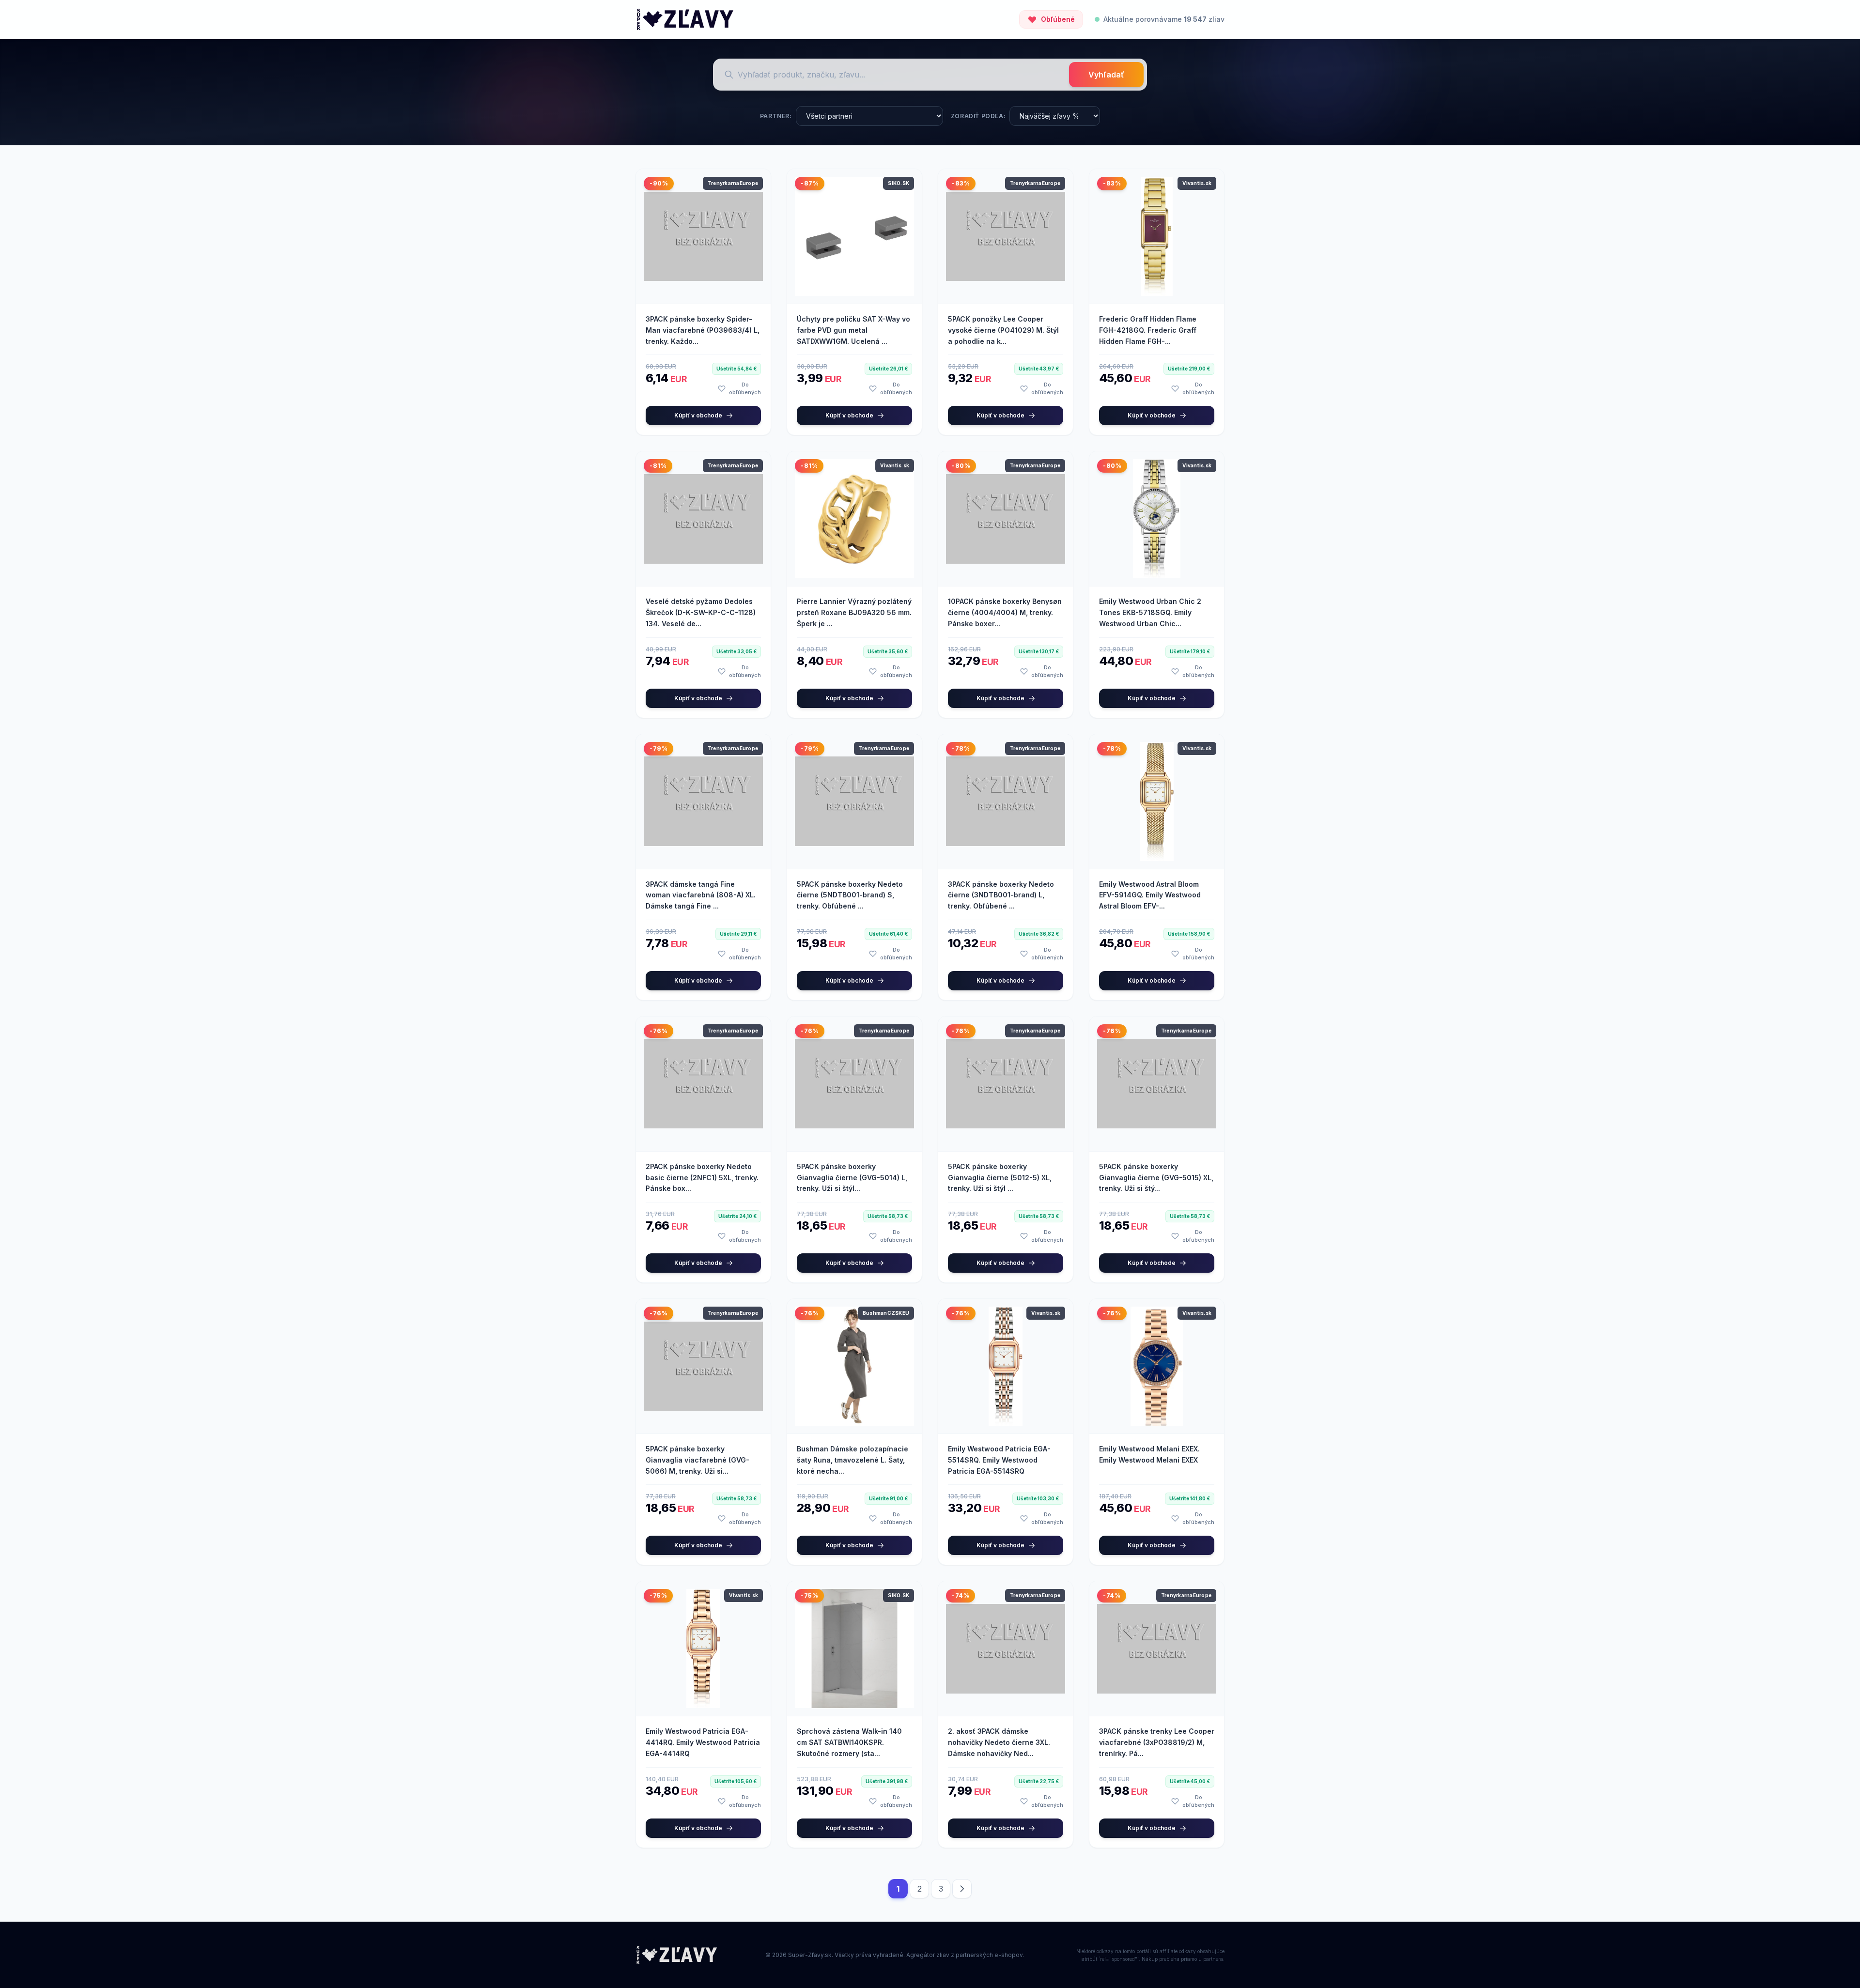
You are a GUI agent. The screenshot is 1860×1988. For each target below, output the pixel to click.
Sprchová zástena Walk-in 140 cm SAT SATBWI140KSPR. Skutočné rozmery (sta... (849, 1742)
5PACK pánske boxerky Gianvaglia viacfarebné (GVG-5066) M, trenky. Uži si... (697, 1460)
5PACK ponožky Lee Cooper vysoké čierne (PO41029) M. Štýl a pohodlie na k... (1003, 330)
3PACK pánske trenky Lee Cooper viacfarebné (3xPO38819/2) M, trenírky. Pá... (1157, 1742)
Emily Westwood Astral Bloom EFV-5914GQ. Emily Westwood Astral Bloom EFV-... (1150, 895)
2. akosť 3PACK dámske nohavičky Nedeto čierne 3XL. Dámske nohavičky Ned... (999, 1742)
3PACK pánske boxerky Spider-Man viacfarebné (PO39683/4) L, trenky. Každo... (703, 330)
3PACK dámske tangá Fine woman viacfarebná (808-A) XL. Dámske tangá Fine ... (701, 895)
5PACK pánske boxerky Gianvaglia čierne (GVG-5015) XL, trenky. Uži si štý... (1156, 1178)
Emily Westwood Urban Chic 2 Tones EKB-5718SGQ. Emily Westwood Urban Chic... (1150, 612)
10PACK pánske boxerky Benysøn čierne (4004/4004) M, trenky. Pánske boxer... (1005, 612)
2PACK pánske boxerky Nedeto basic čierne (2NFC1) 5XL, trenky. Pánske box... (702, 1178)
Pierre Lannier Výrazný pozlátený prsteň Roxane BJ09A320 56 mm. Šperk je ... (854, 612)
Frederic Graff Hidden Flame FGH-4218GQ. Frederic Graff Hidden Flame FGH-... (1148, 330)
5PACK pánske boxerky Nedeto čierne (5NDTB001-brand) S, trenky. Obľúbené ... (850, 895)
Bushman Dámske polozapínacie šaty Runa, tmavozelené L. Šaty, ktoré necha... (852, 1460)
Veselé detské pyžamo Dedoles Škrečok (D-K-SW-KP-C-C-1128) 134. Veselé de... (701, 612)
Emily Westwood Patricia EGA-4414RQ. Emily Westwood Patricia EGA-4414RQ (703, 1742)
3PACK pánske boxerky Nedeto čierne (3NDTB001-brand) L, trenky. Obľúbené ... (1001, 895)
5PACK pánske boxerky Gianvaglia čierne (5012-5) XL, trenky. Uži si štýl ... (1000, 1178)
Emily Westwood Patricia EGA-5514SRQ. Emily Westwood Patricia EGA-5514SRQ (999, 1460)
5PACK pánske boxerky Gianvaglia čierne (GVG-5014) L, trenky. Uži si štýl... (852, 1178)
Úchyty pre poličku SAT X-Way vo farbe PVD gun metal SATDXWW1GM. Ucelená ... (853, 330)
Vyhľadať (1106, 75)
